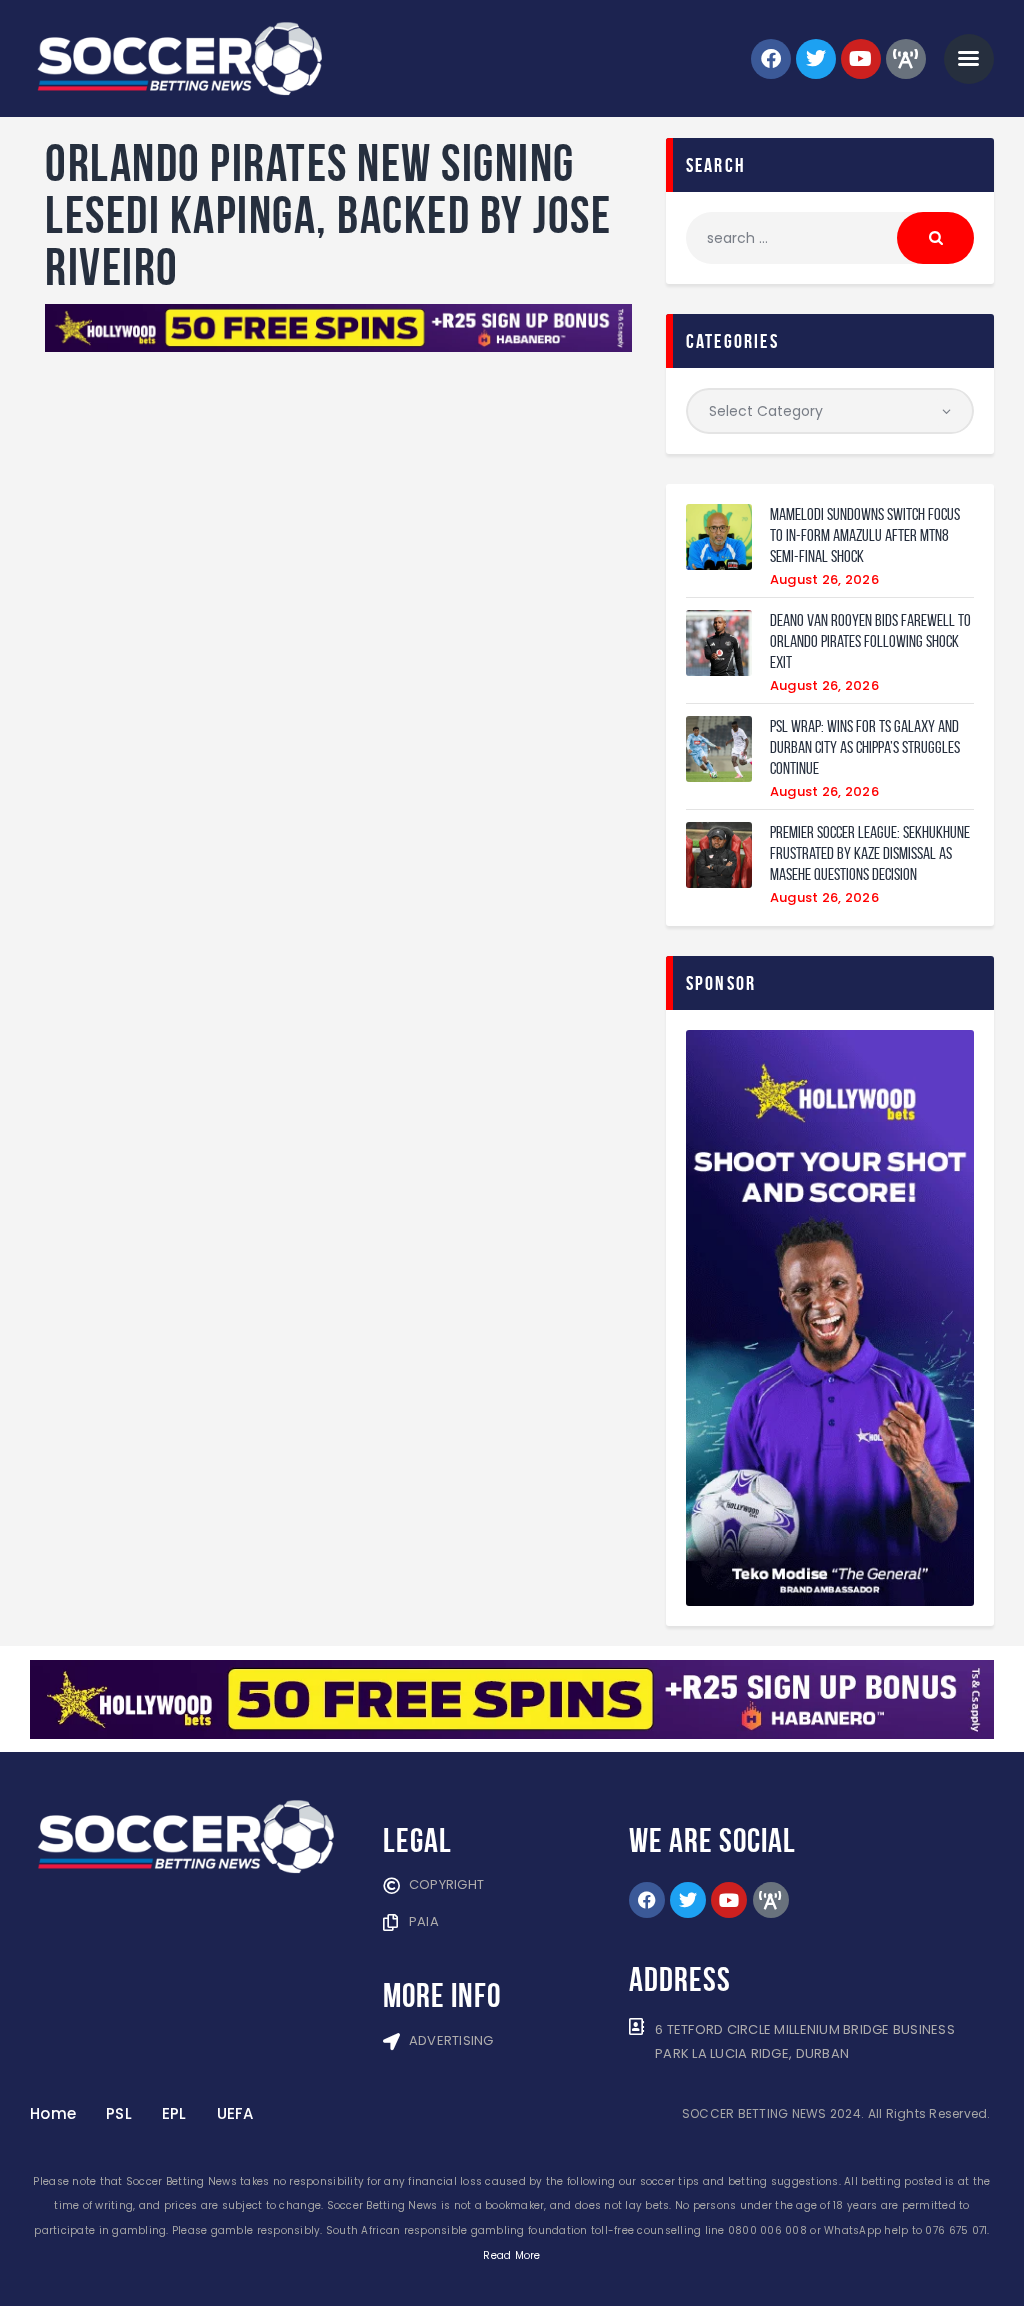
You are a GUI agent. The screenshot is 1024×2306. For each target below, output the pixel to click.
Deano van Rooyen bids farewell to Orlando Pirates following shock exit (870, 641)
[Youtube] (861, 59)
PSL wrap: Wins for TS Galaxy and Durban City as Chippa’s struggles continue (865, 747)
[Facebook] (771, 59)
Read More (511, 2255)
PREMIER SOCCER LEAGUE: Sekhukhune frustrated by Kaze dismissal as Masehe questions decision (870, 853)
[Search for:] (830, 238)
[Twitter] (816, 59)
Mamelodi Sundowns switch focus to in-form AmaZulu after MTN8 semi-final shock (865, 535)
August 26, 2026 (824, 579)
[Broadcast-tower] (906, 59)
